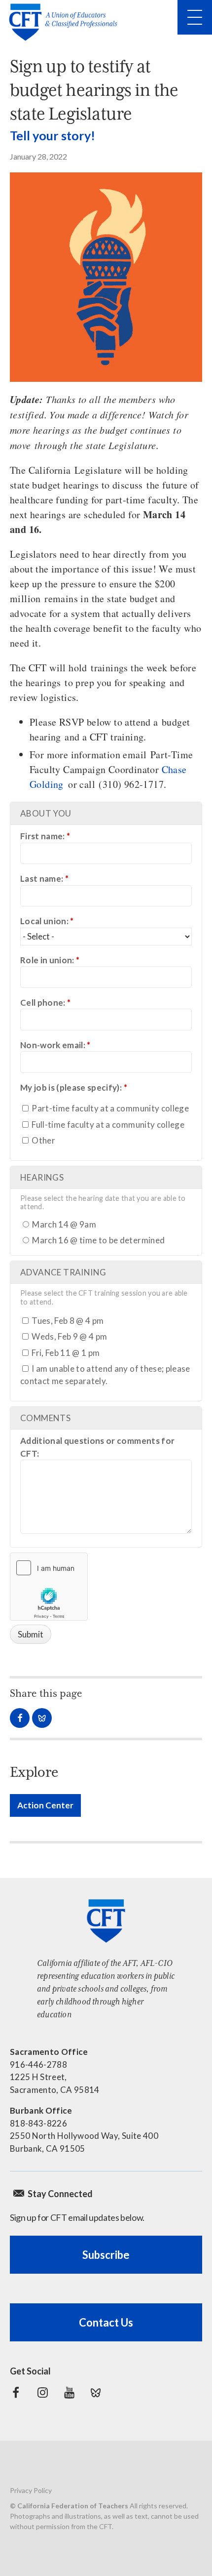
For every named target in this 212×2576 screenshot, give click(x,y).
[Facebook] (16, 2393)
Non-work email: (55, 1045)
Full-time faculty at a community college (107, 1124)
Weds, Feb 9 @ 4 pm (69, 1336)
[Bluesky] (96, 2393)
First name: (45, 836)
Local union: (47, 921)
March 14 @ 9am (63, 1224)
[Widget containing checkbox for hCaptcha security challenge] (49, 1587)
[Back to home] (66, 22)
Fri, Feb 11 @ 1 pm (65, 1353)
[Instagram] (42, 2393)
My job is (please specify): (74, 1087)
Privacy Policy (31, 2490)
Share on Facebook (20, 1718)
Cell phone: (45, 1002)
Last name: (44, 879)
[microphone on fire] (106, 277)
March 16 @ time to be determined (98, 1240)
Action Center (45, 1805)
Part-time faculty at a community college (109, 1108)
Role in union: (50, 960)
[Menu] (195, 17)
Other (43, 1140)
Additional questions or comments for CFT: (97, 1447)
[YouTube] (69, 2393)
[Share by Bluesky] (42, 1718)
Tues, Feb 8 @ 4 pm (67, 1321)
